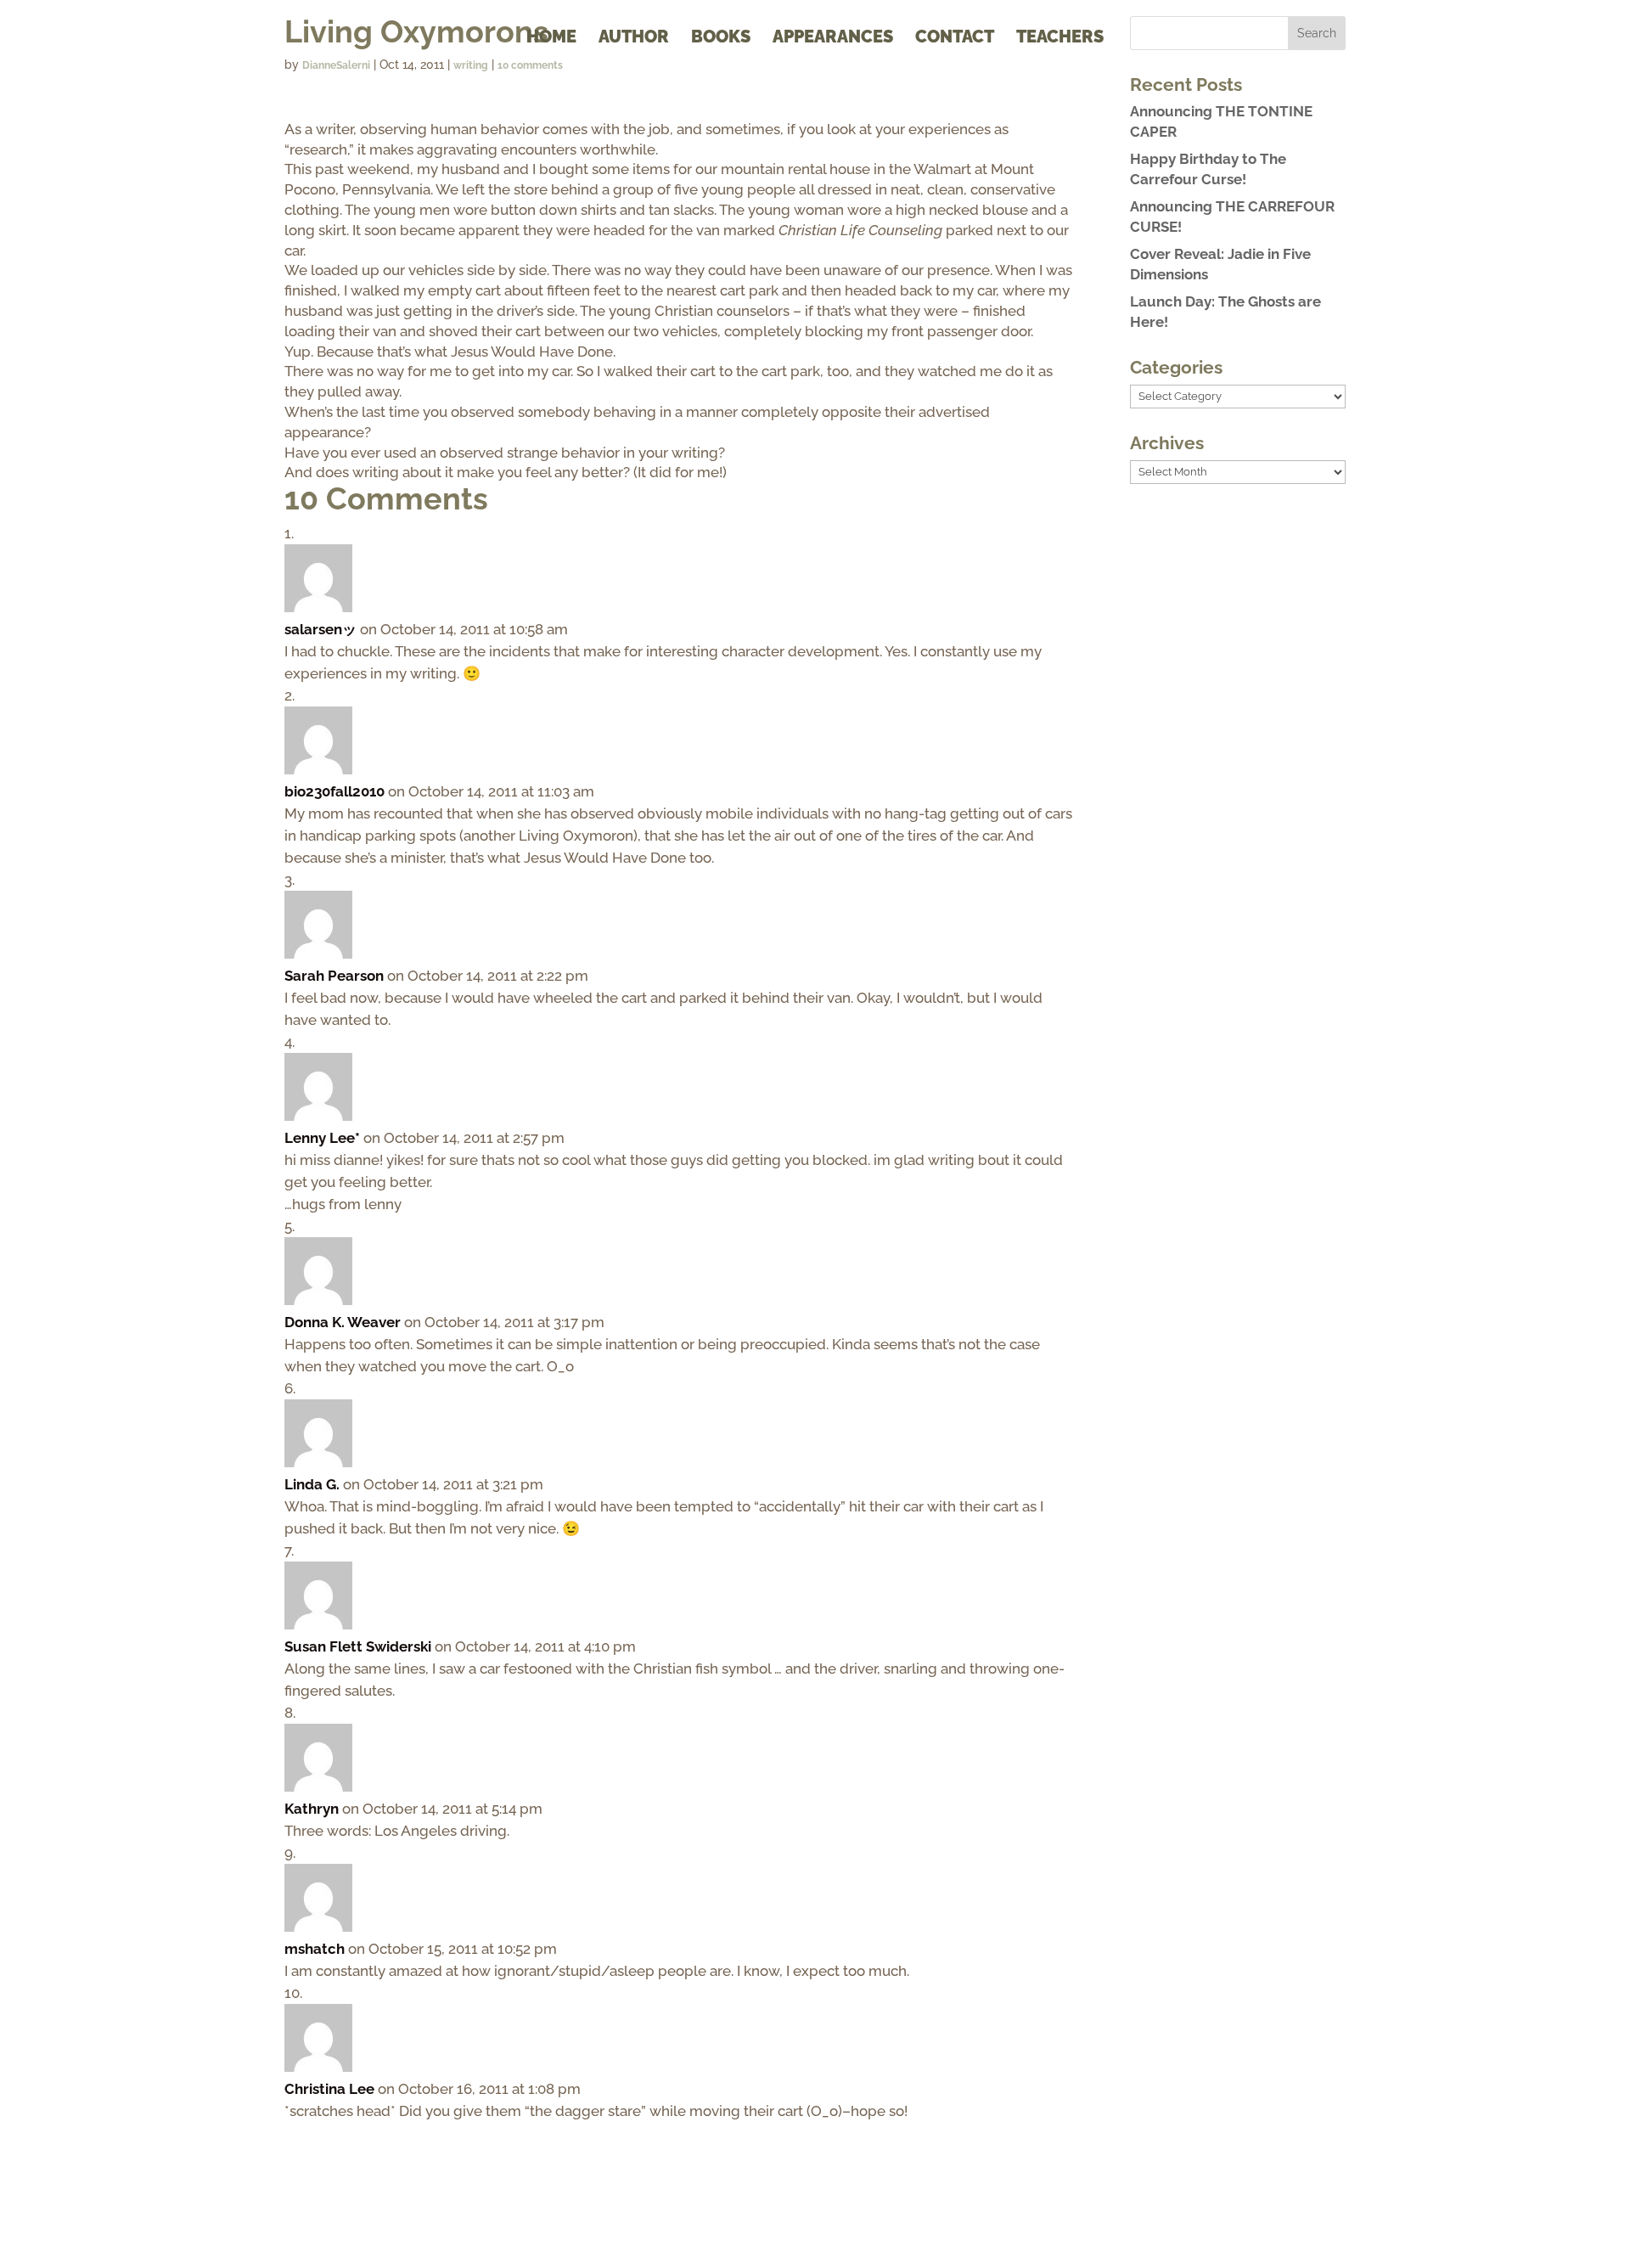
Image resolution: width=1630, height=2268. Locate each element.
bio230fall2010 (334, 791)
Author (634, 39)
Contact (955, 39)
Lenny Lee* (322, 1138)
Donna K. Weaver (343, 1322)
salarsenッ (320, 629)
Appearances (833, 39)
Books (721, 39)
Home (551, 39)
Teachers (1060, 39)
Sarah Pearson (334, 976)
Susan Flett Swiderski (358, 1646)
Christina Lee (329, 2089)
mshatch (315, 1949)
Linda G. (312, 1484)
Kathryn (312, 1809)
